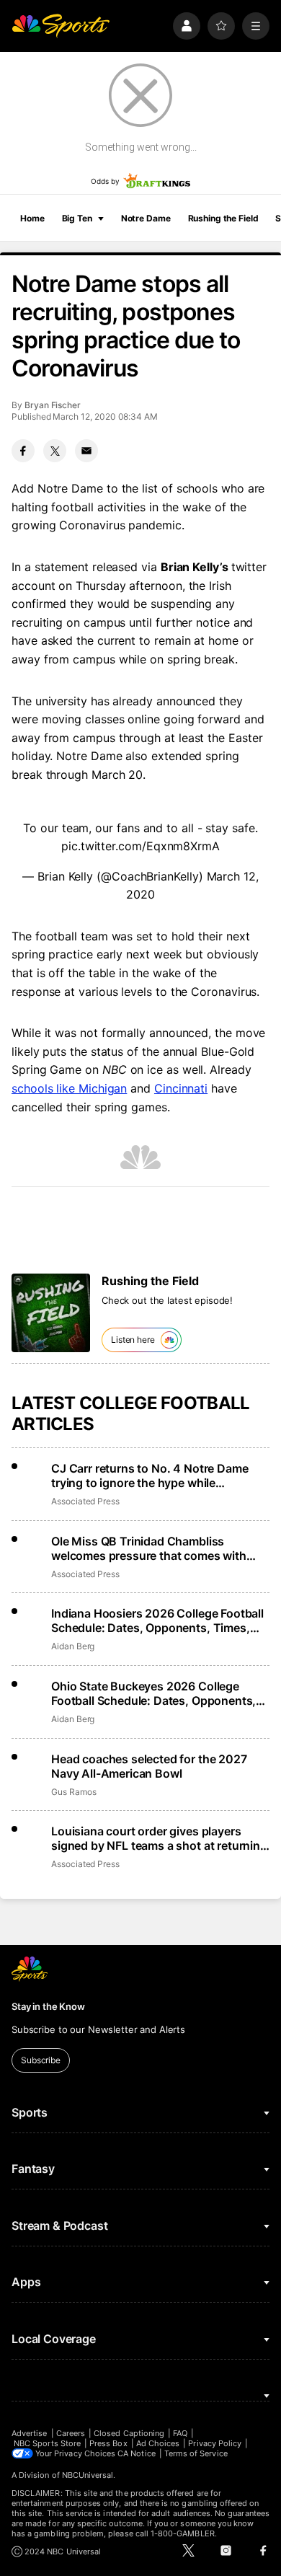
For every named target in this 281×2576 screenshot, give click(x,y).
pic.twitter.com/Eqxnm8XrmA (140, 846)
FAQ (180, 2433)
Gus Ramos (73, 1792)
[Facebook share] (23, 451)
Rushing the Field (223, 218)
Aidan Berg (73, 1646)
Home (32, 218)
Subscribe (41, 2060)
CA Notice (137, 2453)
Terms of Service (196, 2453)
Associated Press (85, 1501)
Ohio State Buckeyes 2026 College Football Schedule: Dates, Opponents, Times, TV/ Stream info (153, 1693)
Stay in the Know (48, 2006)
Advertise (30, 2433)
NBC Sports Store (47, 2443)
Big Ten (77, 218)
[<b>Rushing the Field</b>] (51, 1313)
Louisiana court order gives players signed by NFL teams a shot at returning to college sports (159, 1838)
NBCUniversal (88, 2475)
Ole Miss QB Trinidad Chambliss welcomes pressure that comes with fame (149, 1548)
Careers (71, 2433)
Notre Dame (146, 218)
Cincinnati (181, 1088)
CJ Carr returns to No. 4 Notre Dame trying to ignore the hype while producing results (150, 1476)
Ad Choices (158, 2443)
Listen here (133, 1340)
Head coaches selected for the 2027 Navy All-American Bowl (149, 1766)
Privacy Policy (215, 2443)
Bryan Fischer (53, 405)
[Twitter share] (55, 451)
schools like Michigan (69, 1088)
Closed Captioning (129, 2433)
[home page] (61, 26)
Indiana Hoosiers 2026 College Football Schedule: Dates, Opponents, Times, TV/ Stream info (157, 1620)
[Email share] (86, 451)
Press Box (108, 2443)
